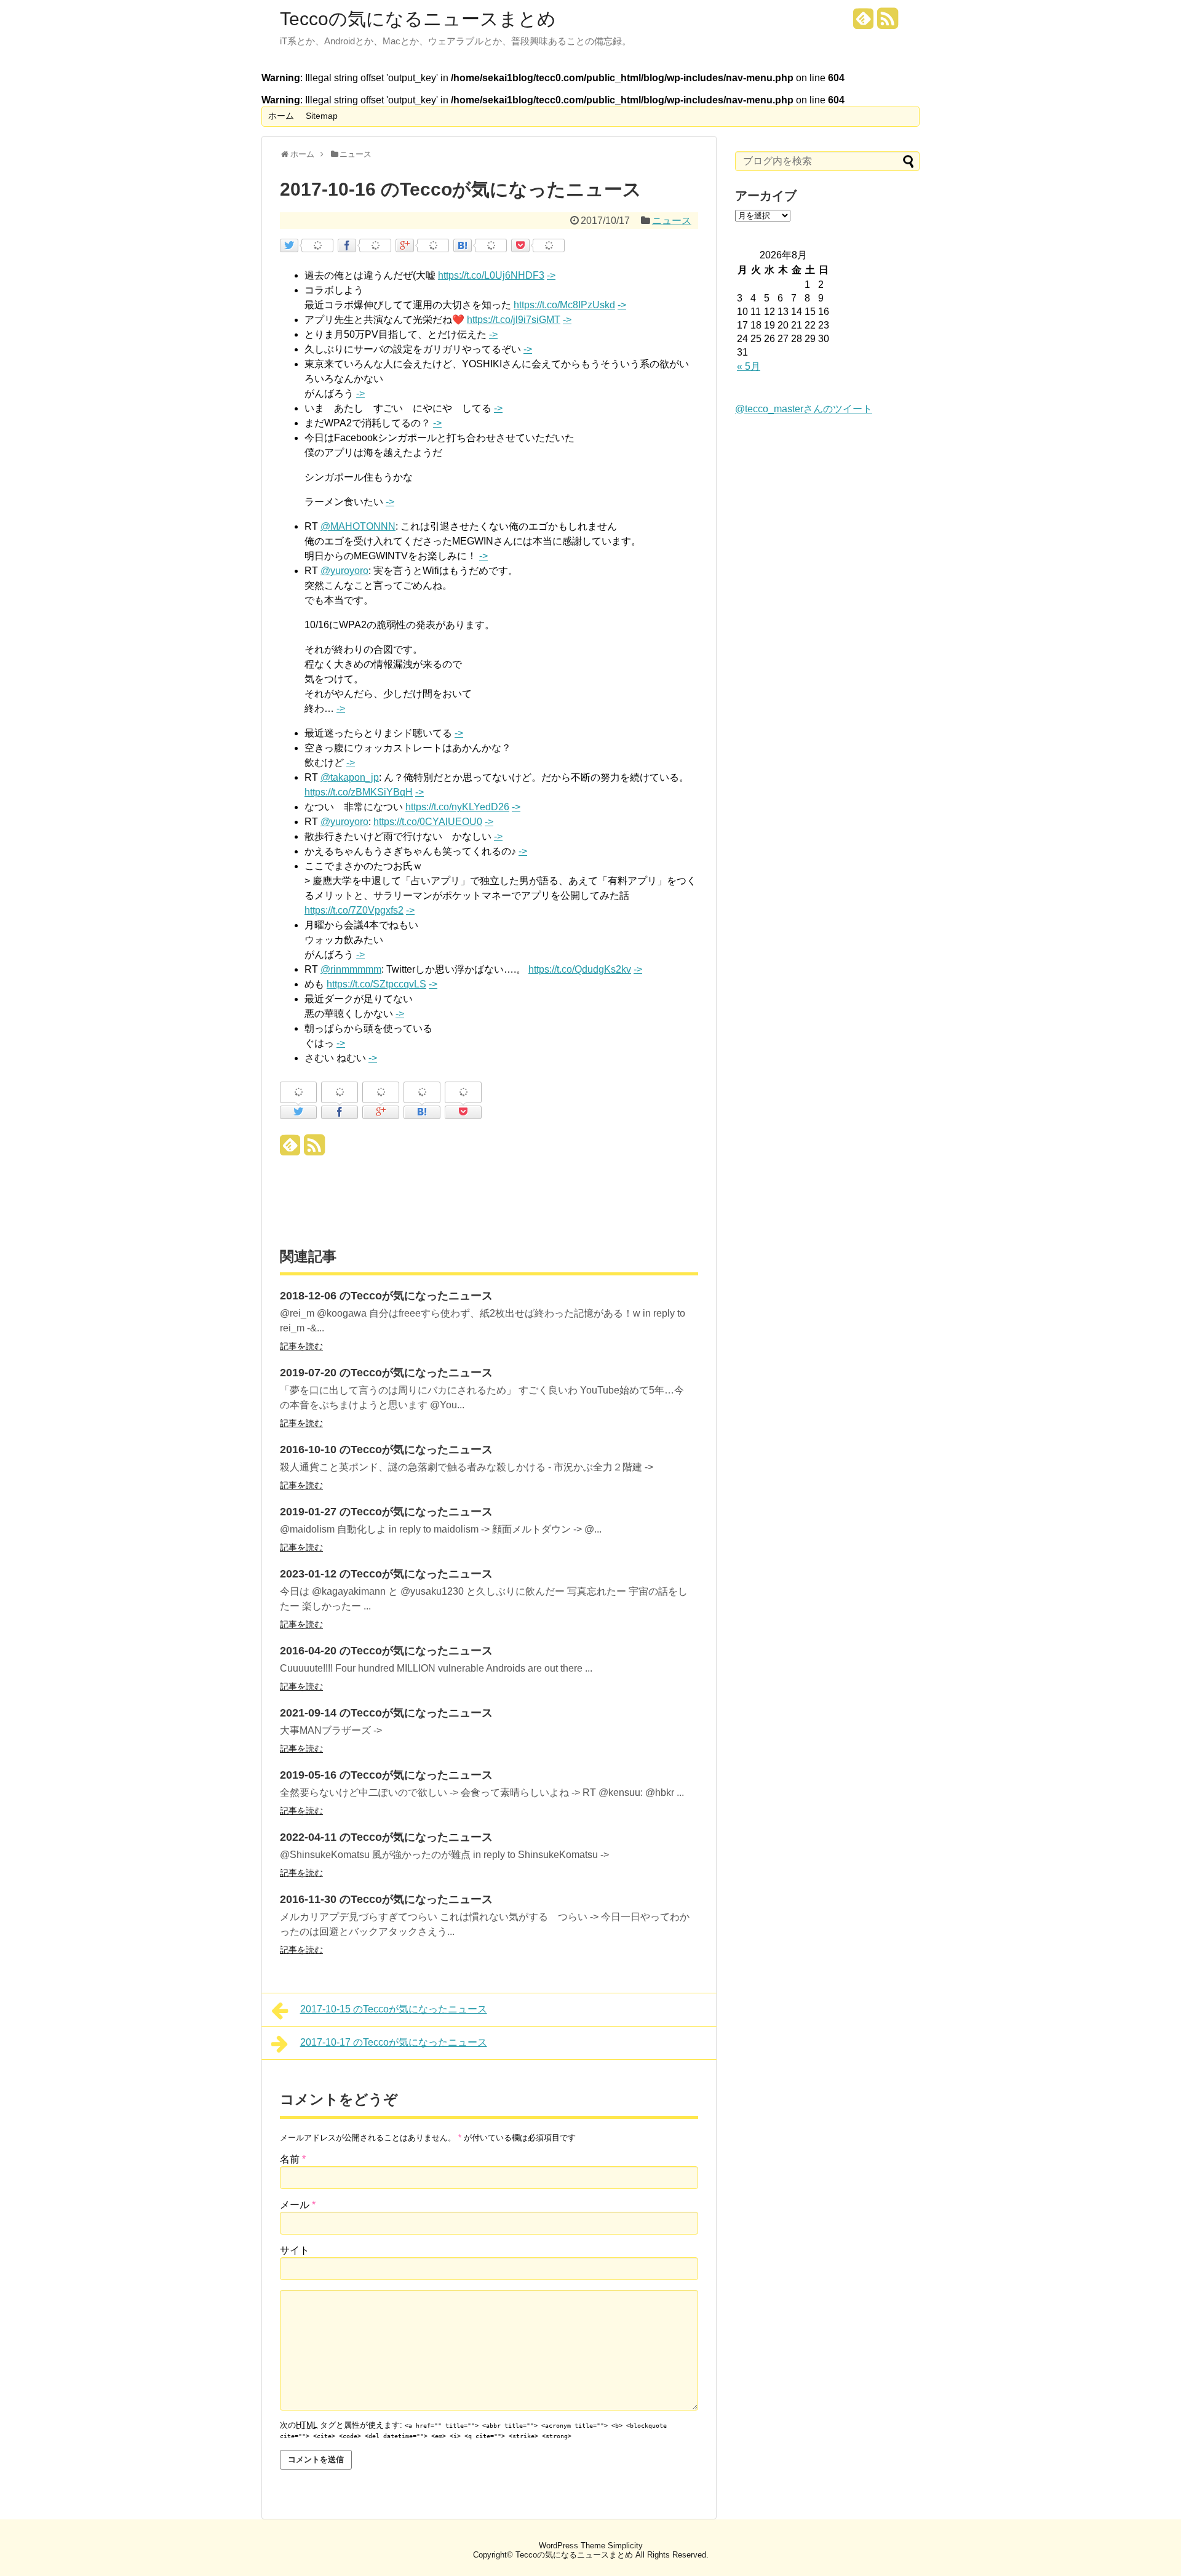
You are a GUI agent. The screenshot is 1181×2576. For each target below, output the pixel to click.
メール (298, 2205)
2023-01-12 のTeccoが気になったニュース (386, 1574)
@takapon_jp (350, 777)
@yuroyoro (344, 571)
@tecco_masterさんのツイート (804, 409)
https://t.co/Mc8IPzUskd (564, 305)
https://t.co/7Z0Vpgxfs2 (354, 910)
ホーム (281, 116)
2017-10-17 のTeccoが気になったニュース (394, 2042)
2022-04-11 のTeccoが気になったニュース (386, 1837)
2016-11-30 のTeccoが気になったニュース (386, 1899)
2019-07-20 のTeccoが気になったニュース (386, 1373)
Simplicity (625, 2546)
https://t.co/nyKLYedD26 (457, 807)
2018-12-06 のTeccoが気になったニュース (386, 1296)
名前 (293, 2159)
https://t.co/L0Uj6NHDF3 (491, 275)
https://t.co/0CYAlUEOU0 (428, 822)
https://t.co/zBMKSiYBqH (359, 792)
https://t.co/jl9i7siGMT (514, 320)
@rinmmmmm (351, 969)
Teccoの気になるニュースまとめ (418, 19)
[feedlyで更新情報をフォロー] (864, 23)
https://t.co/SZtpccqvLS (376, 984)
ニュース (672, 221)
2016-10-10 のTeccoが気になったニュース (386, 1449)
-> (551, 275)
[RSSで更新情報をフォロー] (888, 23)
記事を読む (301, 1346)
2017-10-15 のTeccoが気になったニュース (394, 2009)
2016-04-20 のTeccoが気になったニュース (386, 1651)
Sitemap (322, 116)
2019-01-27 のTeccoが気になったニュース (386, 1512)
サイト (295, 2250)
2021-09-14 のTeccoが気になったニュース (386, 1713)
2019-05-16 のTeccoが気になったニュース (386, 1775)
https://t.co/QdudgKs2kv (580, 969)
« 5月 (749, 366)
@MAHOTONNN (358, 526)
